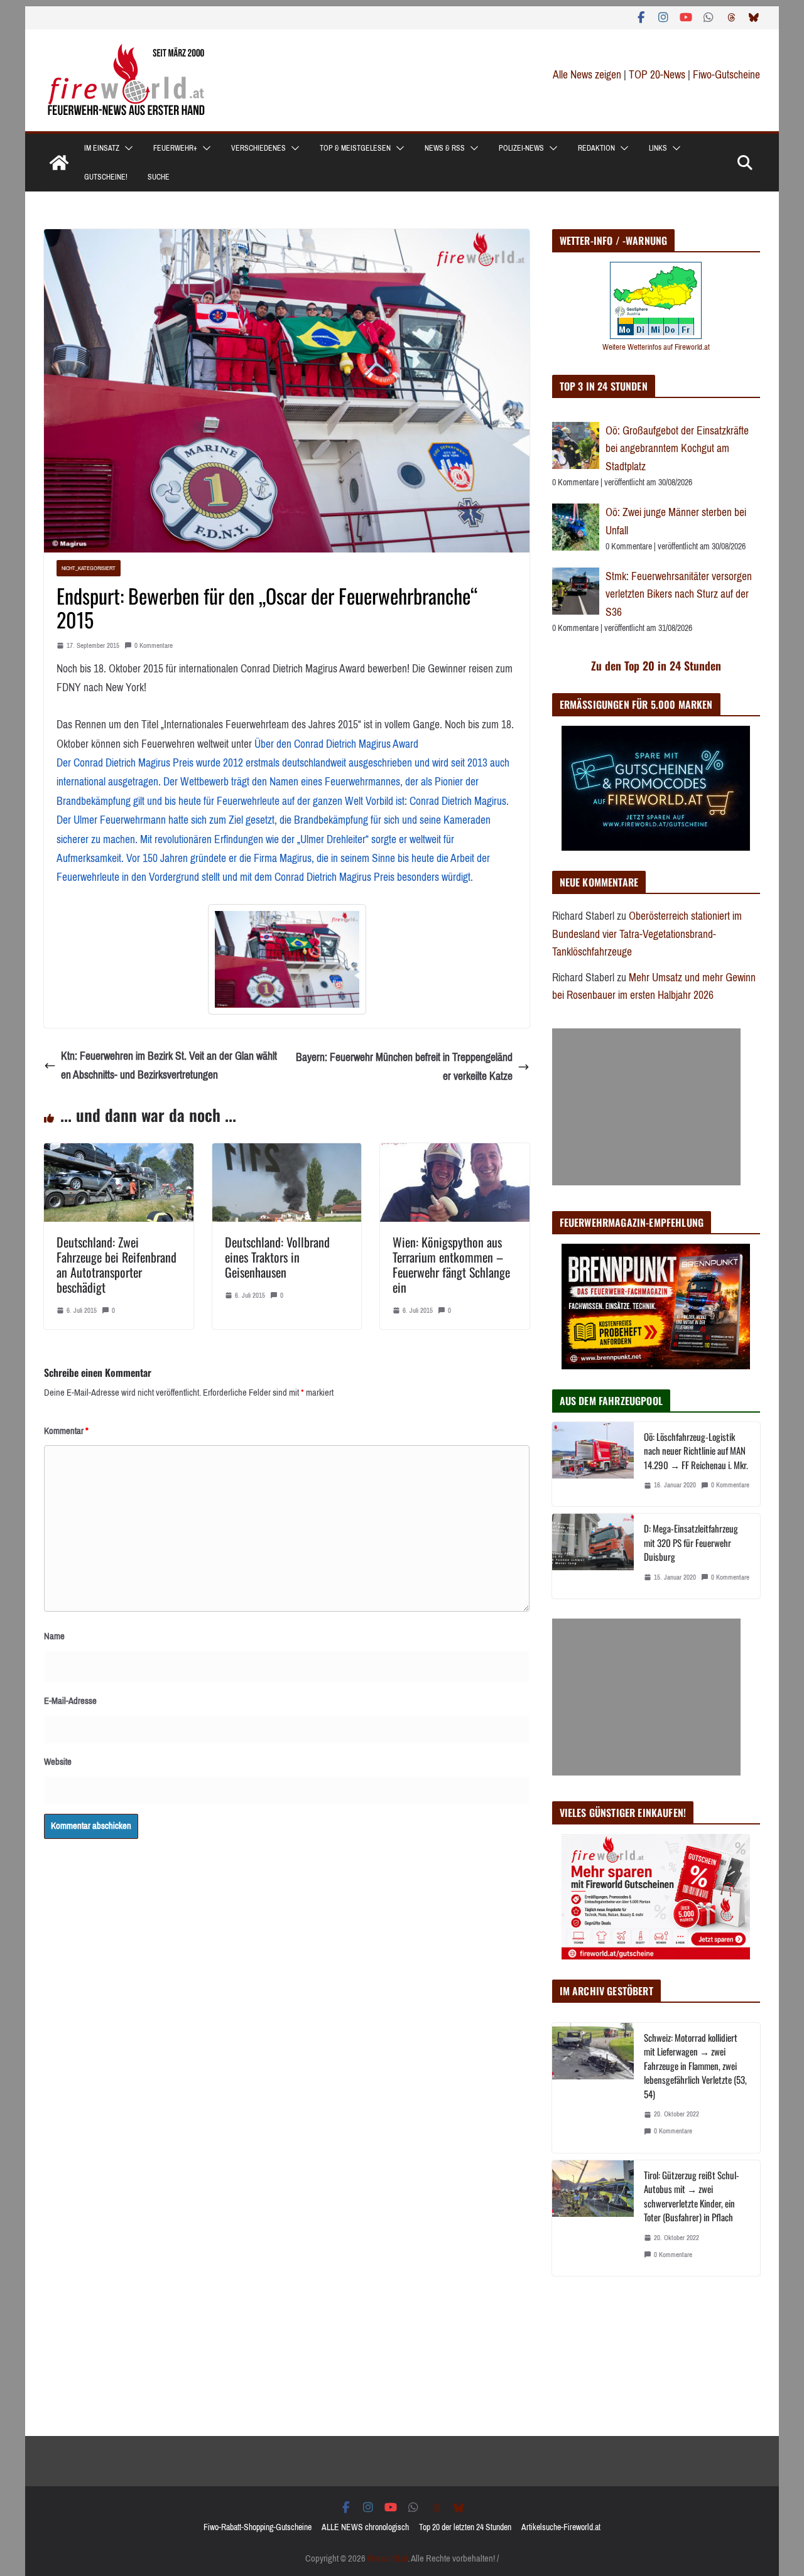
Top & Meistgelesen (355, 148)
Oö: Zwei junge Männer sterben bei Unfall (676, 521)
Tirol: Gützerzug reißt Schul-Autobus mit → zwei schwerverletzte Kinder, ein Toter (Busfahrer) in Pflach (692, 2196)
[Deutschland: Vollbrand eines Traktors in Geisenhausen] (287, 1153)
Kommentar (66, 1431)
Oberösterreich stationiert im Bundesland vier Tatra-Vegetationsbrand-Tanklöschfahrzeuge (647, 934)
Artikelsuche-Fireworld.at (561, 2527)
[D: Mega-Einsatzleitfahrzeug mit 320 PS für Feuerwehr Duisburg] (593, 1556)
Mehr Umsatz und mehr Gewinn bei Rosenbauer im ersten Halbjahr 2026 (654, 987)
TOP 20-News (658, 75)
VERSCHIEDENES (258, 148)
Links (658, 148)
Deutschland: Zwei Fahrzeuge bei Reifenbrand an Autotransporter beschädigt (117, 1264)
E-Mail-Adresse (70, 1701)
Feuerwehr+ (175, 148)
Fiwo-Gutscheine (726, 75)
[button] (126, 148)
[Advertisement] (646, 1107)
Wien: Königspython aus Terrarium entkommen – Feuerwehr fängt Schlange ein (451, 1264)
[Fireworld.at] (59, 163)
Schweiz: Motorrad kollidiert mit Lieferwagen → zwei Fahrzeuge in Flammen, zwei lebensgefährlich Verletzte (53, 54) (695, 2066)
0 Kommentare (154, 646)
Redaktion (596, 148)
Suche (159, 177)
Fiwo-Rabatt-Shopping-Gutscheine (258, 2527)
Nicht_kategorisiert (89, 568)
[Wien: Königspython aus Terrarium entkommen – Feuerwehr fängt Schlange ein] (455, 1153)
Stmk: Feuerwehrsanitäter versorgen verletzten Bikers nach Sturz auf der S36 (679, 594)
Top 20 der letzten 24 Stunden (465, 2527)
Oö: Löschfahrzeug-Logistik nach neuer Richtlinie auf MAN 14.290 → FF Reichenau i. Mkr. (696, 1451)
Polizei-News (521, 148)
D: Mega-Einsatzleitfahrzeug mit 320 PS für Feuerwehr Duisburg (691, 1542)
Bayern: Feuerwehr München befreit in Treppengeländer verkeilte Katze (404, 1067)
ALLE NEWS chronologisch (365, 2527)
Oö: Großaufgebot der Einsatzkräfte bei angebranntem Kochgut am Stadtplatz (677, 449)
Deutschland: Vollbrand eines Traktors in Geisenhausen (277, 1257)
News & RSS (445, 148)
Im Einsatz (102, 148)
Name (54, 1636)
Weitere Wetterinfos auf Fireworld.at (656, 347)
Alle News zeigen (587, 75)
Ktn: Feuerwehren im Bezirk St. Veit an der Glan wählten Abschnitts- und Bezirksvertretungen (169, 1066)
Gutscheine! (106, 177)
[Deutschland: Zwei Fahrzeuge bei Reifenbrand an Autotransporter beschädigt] (119, 1153)
